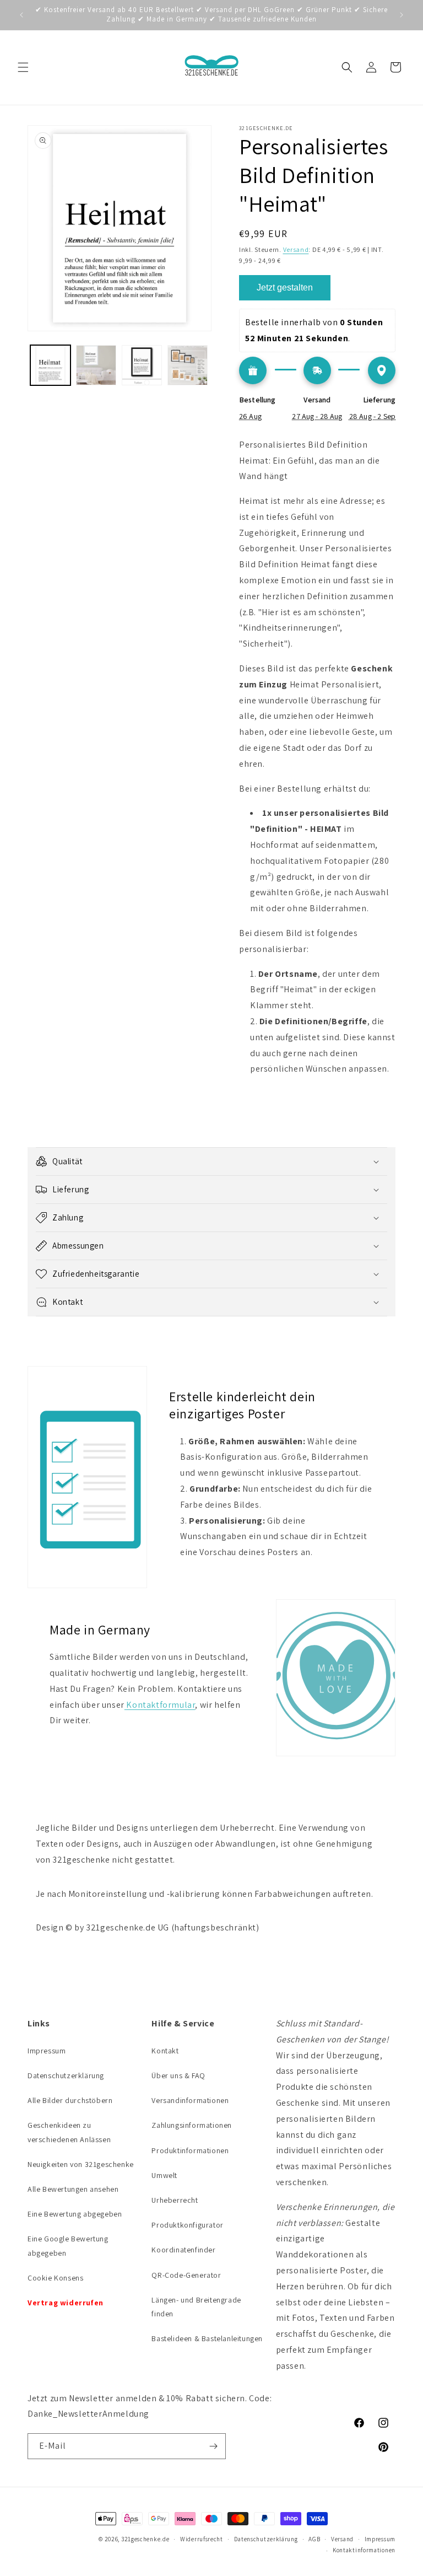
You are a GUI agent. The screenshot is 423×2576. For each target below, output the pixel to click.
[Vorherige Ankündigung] (21, 15)
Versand (296, 249)
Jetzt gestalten (285, 287)
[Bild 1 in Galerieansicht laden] (50, 365)
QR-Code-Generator (186, 2275)
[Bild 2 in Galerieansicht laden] (96, 365)
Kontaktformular (160, 1705)
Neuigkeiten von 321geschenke (81, 2164)
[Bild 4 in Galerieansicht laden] (188, 365)
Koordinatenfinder (183, 2250)
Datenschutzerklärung (66, 2075)
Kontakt (165, 2051)
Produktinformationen (190, 2150)
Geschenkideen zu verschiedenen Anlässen (69, 2132)
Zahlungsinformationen (192, 2125)
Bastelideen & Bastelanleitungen (207, 2338)
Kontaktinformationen (364, 2550)
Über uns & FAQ (178, 2075)
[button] (23, 67)
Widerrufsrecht (202, 2539)
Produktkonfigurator (187, 2225)
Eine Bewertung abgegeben (75, 2214)
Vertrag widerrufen (66, 2303)
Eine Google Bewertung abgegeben (68, 2246)
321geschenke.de (145, 2539)
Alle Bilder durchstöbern (70, 2100)
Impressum (47, 2051)
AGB (314, 2539)
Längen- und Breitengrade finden (196, 2307)
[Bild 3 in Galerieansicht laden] (142, 365)
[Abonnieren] (213, 2446)
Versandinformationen (190, 2100)
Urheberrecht (175, 2200)
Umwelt (164, 2175)
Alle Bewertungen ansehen (73, 2189)
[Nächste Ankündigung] (402, 15)
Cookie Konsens (55, 2278)
